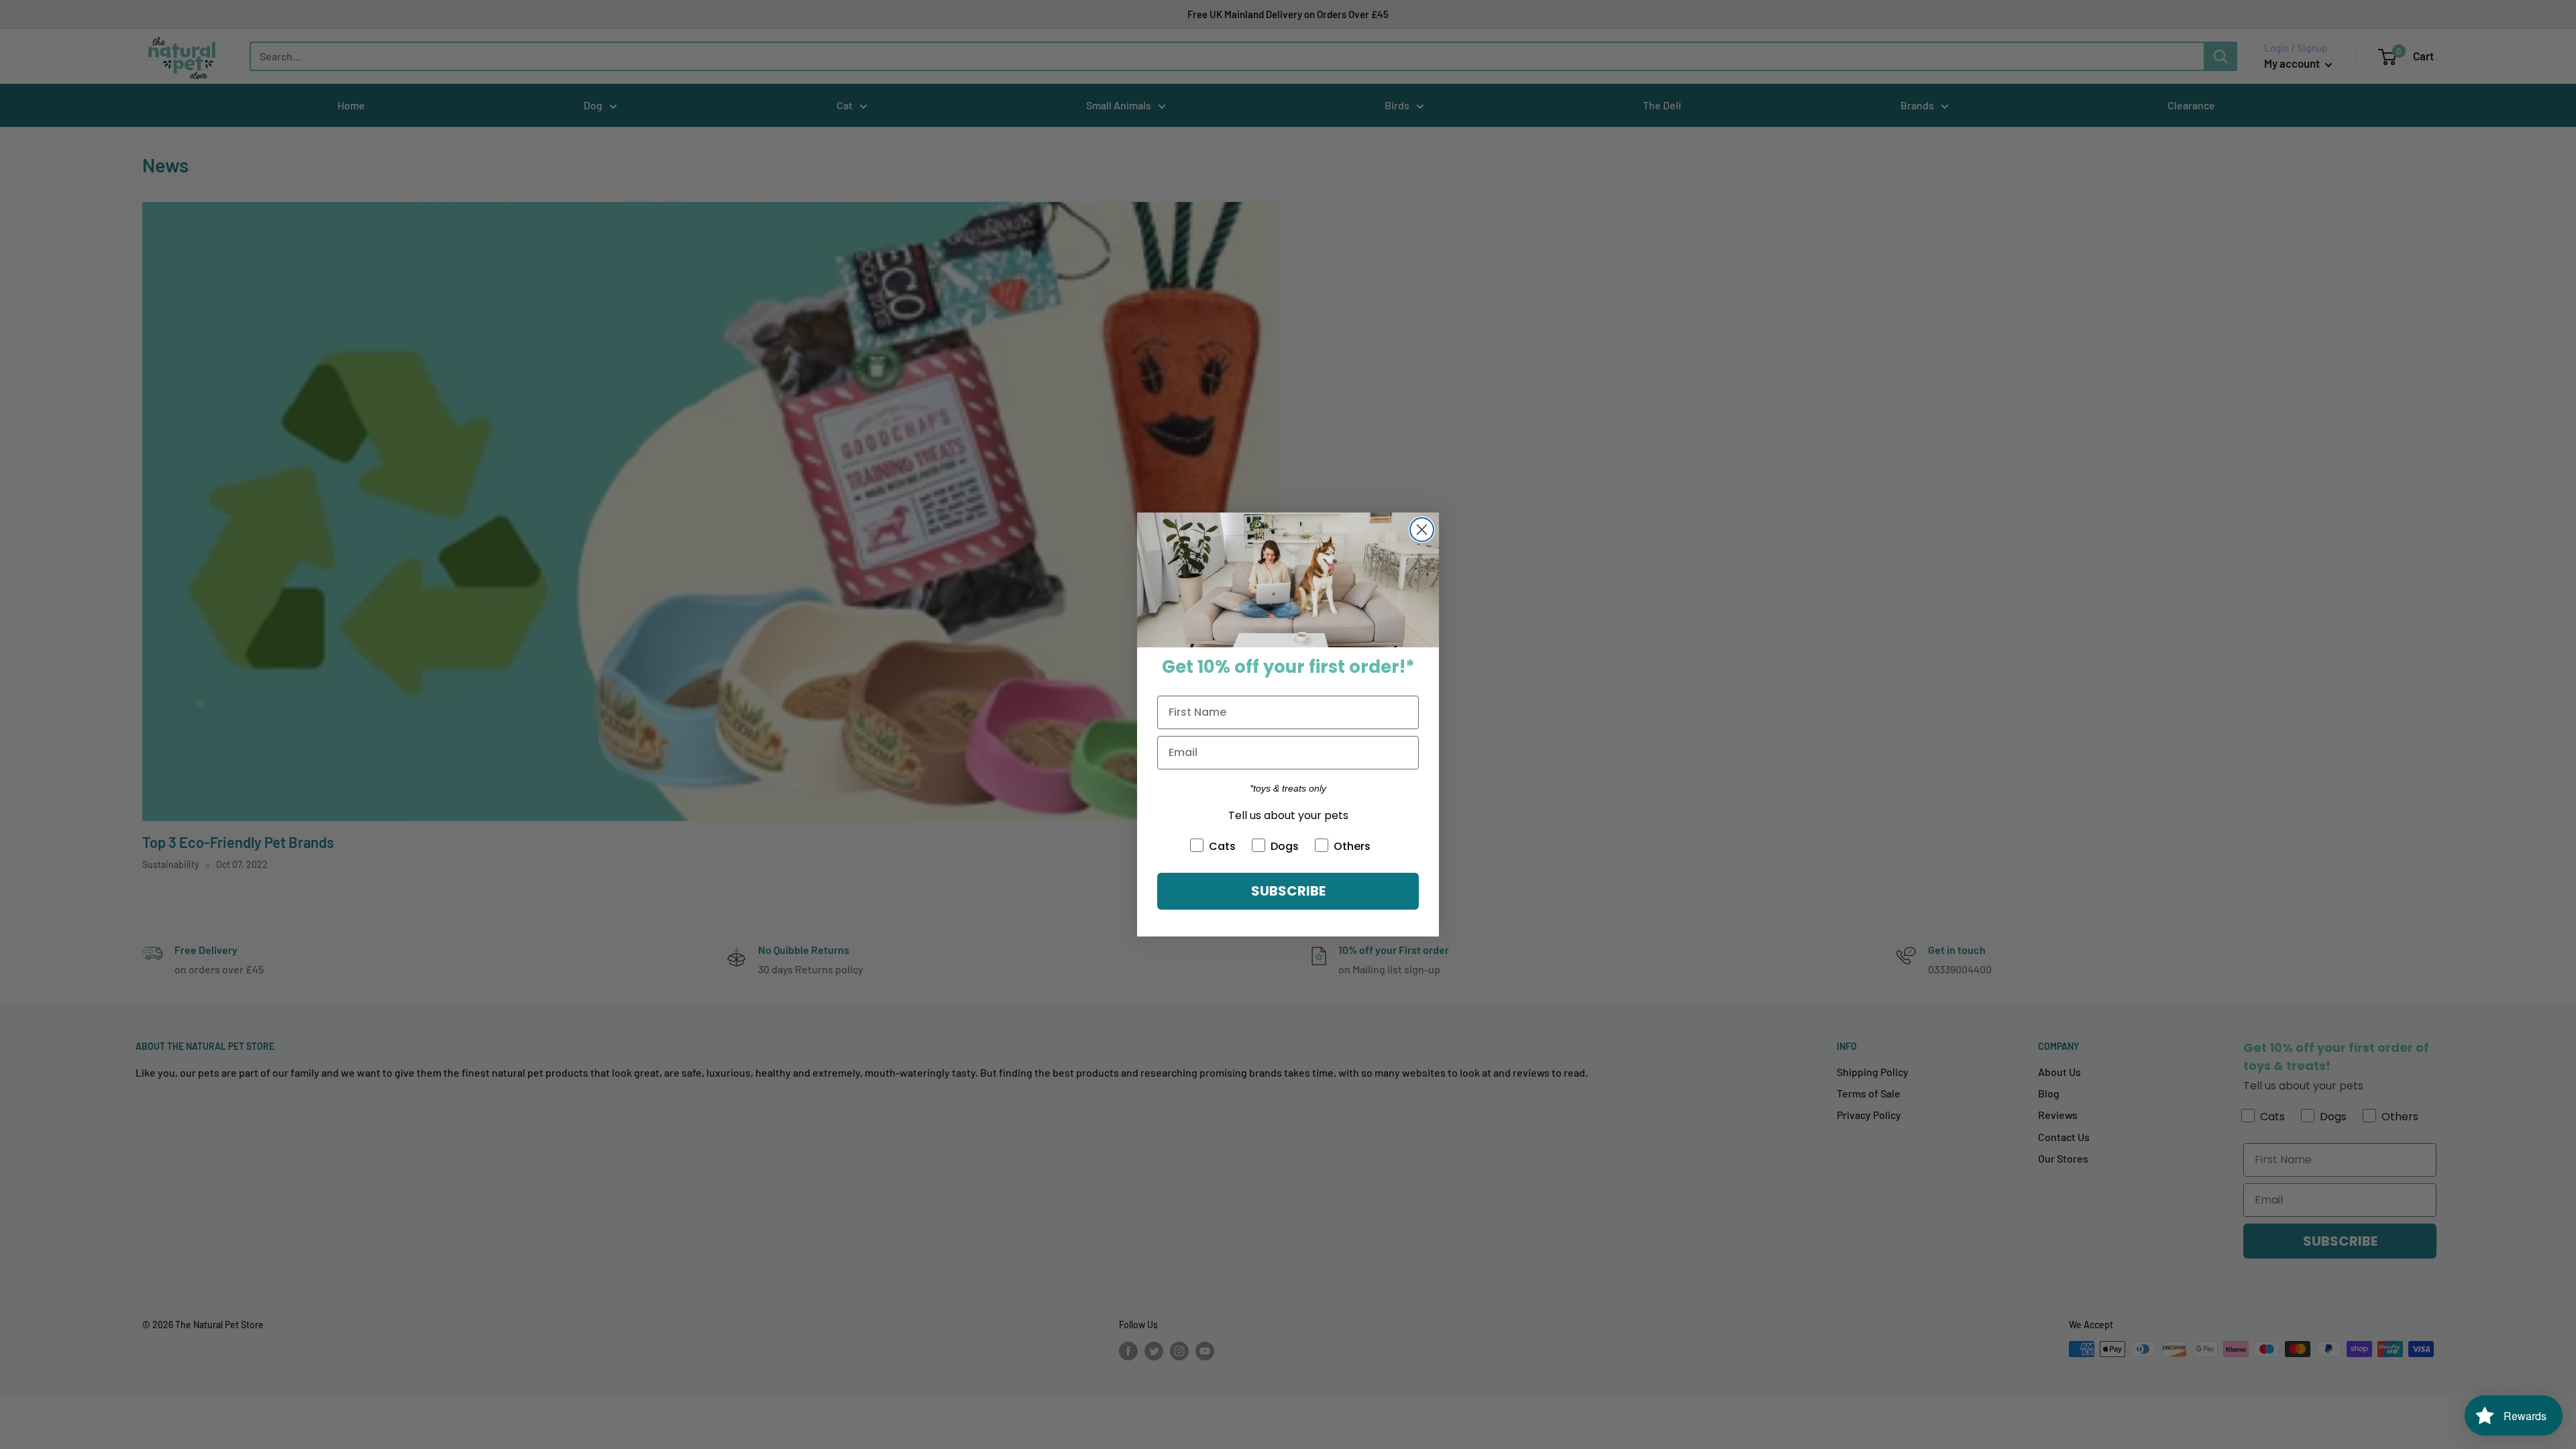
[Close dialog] (1422, 530)
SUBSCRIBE (1288, 891)
